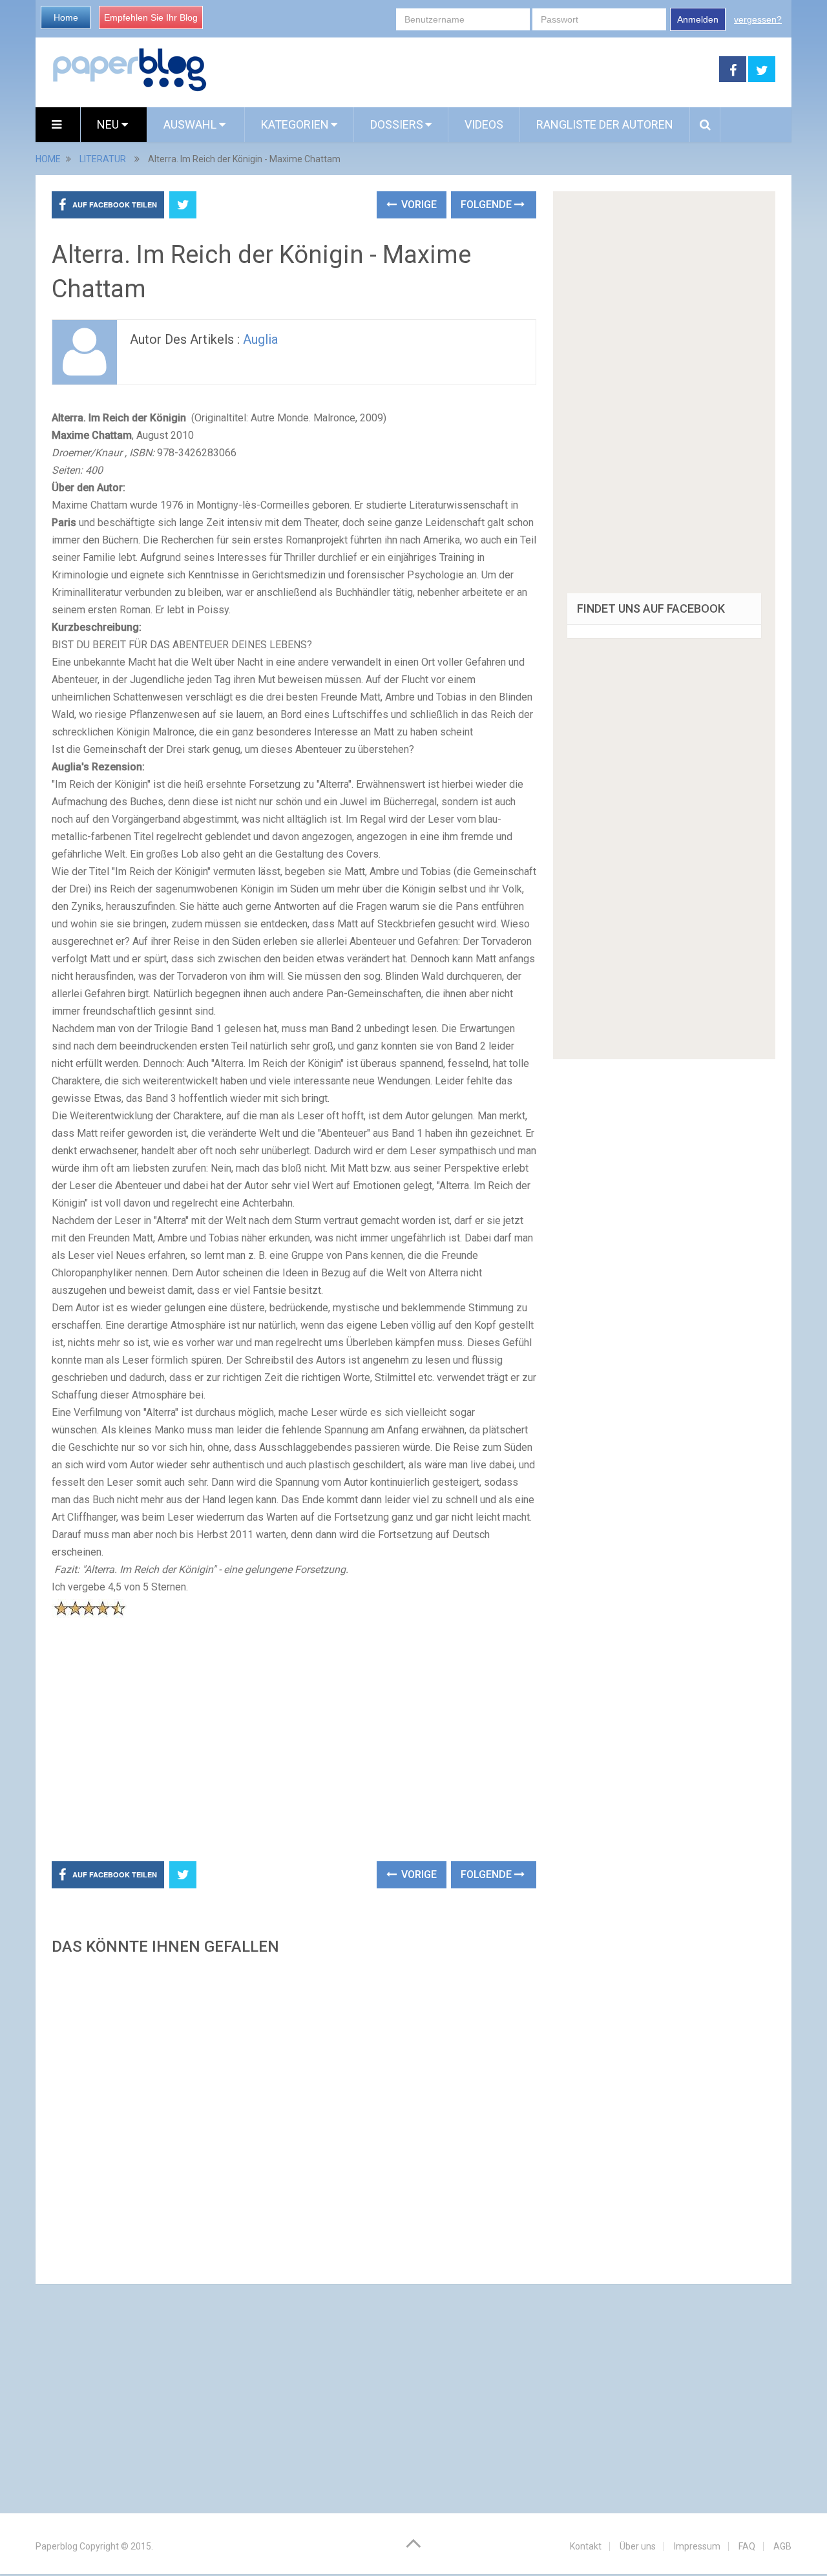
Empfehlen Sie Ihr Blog (151, 17)
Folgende (487, 205)
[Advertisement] (463, 70)
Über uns (638, 2546)
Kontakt (586, 2546)
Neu (109, 124)
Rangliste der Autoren (605, 124)
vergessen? (758, 19)
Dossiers (397, 124)
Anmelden (698, 19)
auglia (260, 339)
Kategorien (295, 124)
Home (66, 17)
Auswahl (191, 124)
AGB (782, 2546)
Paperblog (57, 2546)
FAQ (747, 2546)
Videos (484, 124)
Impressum (697, 2546)
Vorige (418, 205)
